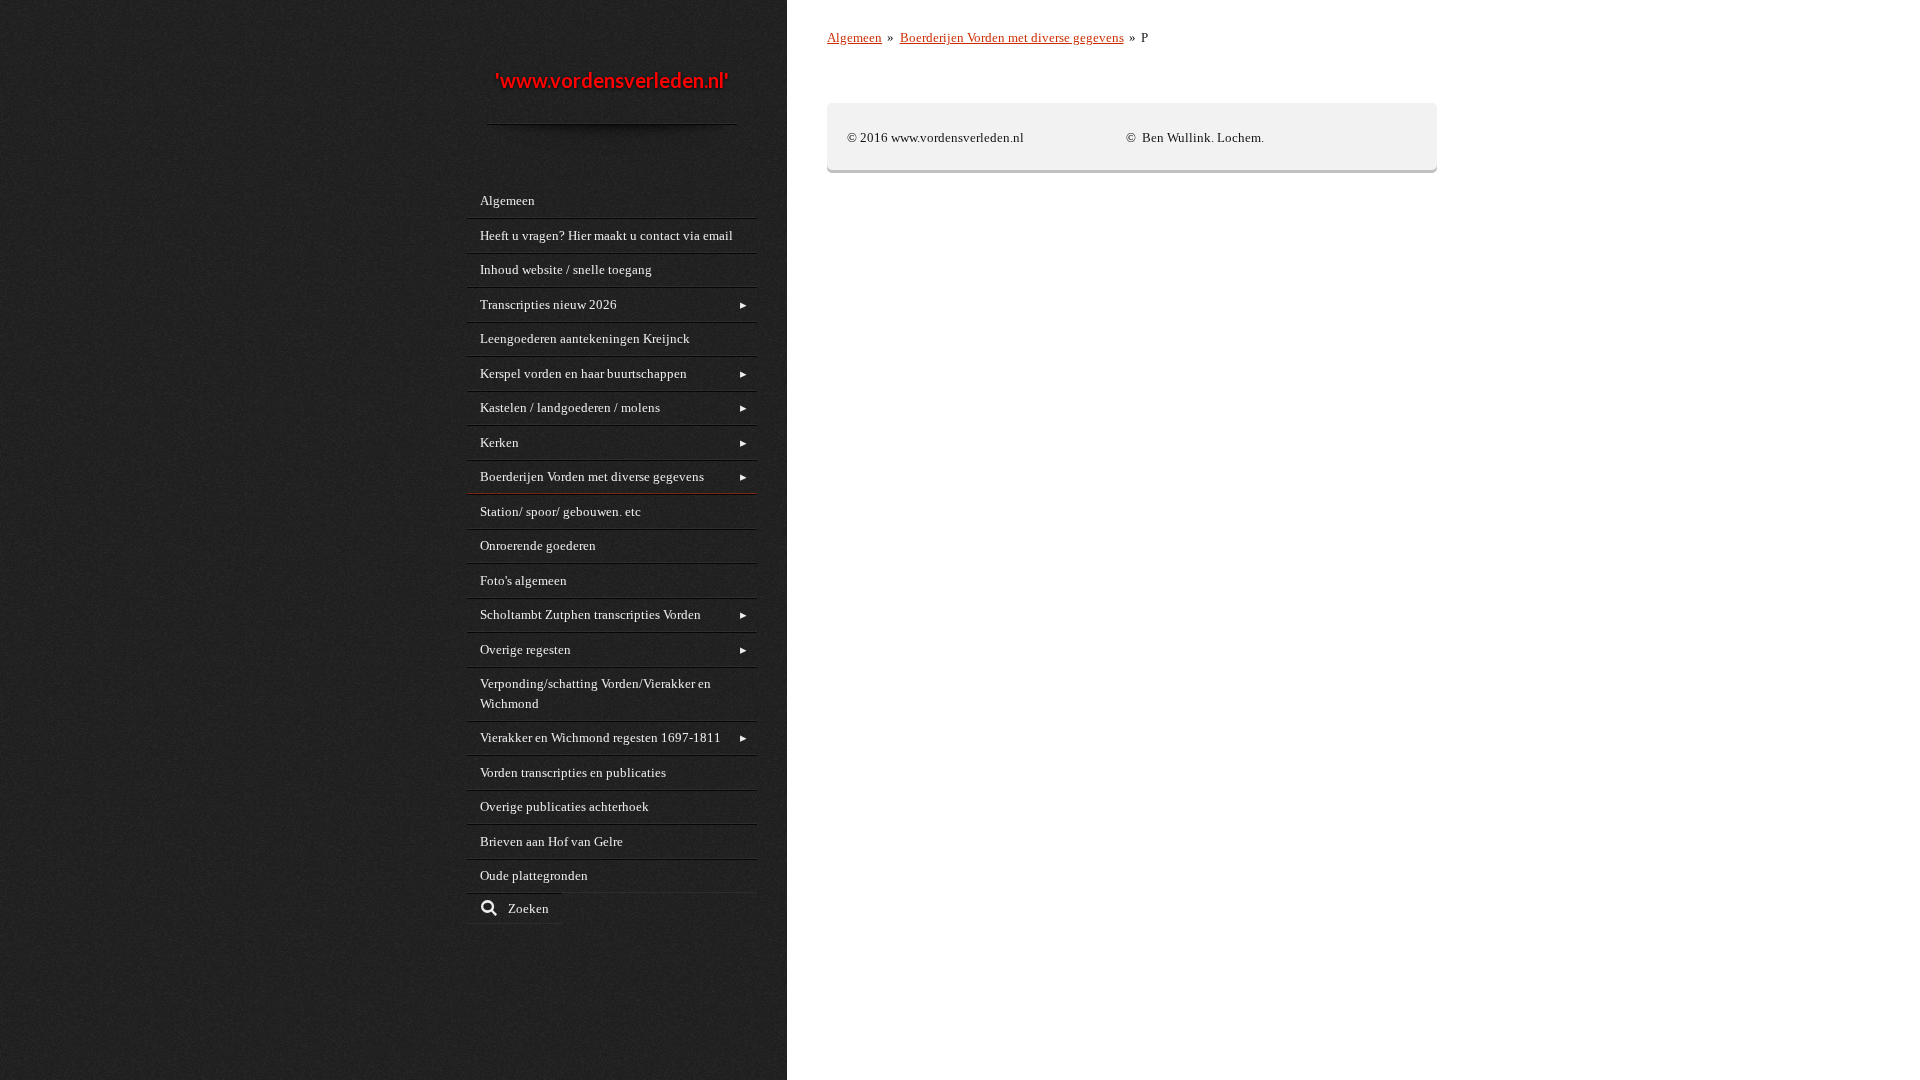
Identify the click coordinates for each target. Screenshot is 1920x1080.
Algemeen (854, 37)
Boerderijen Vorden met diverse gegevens (1012, 37)
